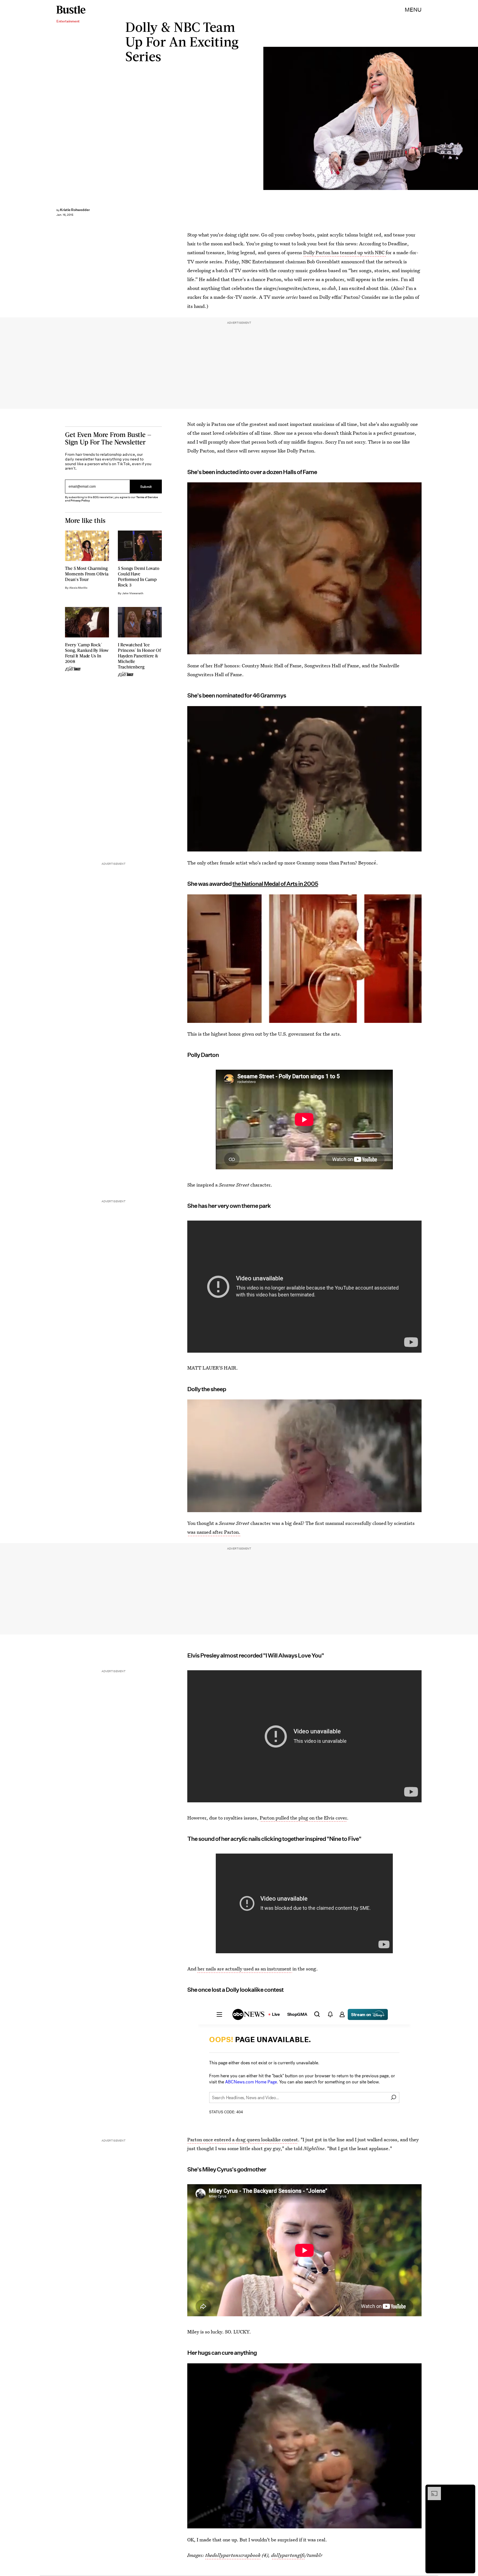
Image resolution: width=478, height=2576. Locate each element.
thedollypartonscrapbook (233, 2555)
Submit (146, 486)
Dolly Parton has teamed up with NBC (344, 252)
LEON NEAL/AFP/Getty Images (475, 118)
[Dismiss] (469, 2490)
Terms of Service (147, 497)
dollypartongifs (288, 2555)
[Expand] (432, 2490)
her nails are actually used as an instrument (245, 1969)
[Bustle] (71, 10)
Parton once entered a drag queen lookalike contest (243, 2139)
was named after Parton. (214, 1532)
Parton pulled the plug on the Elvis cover (303, 1818)
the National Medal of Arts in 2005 (275, 884)
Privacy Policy (80, 500)
